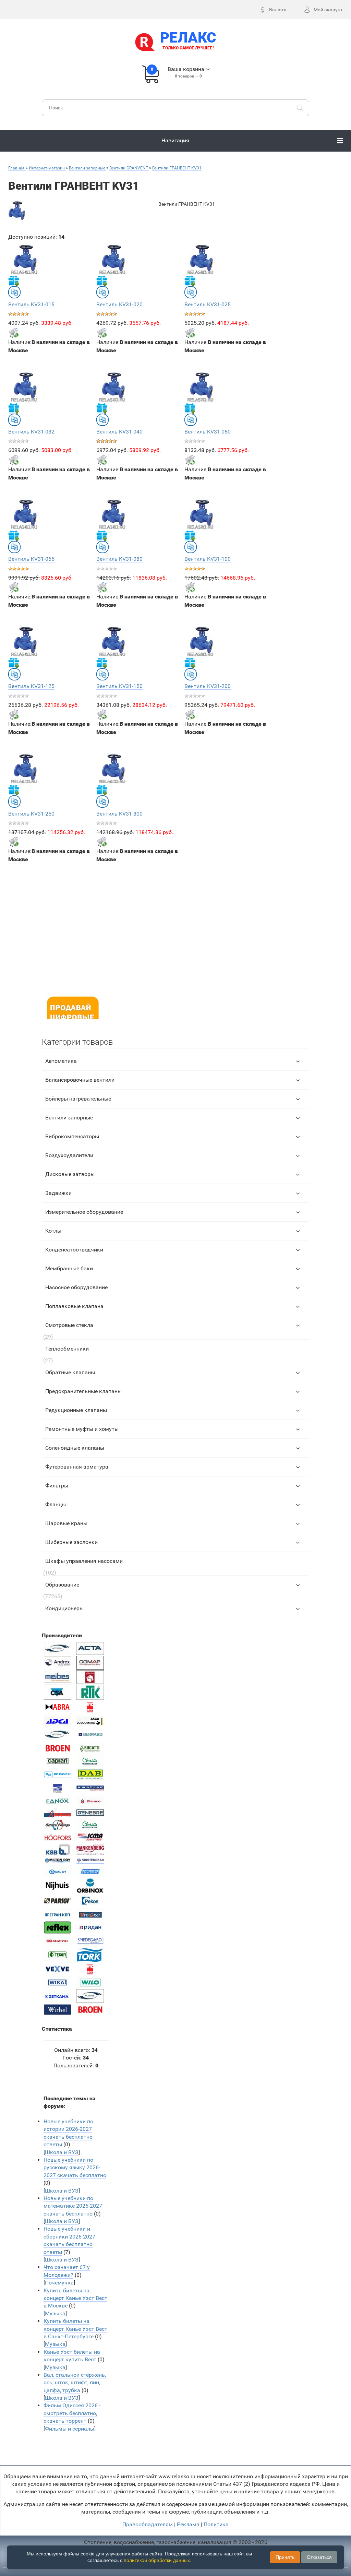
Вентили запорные (69, 1118)
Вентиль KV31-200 (208, 686)
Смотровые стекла (69, 1325)
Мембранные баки (69, 1268)
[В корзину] (14, 333)
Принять (285, 2557)
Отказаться (319, 2557)
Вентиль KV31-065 (31, 559)
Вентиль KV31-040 (119, 432)
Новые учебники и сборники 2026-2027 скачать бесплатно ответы (69, 2240)
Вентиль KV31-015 (31, 304)
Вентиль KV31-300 (119, 814)
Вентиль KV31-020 (119, 304)
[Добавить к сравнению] (14, 292)
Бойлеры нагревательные (78, 1099)
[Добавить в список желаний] (14, 281)
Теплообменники (67, 1349)
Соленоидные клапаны (75, 1448)
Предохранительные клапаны (83, 1391)
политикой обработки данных (157, 2560)
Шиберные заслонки (71, 1542)
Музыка (55, 2313)
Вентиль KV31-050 (208, 432)
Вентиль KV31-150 (119, 686)
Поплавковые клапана (74, 1306)
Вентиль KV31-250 (31, 814)
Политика (216, 2524)
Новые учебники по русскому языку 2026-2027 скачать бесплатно (75, 2168)
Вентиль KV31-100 (208, 559)
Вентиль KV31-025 (208, 304)
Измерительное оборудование (84, 1212)
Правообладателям (148, 2524)
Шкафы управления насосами (84, 1561)
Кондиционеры (64, 1608)
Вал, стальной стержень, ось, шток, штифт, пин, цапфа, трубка (75, 2383)
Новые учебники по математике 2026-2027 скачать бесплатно (73, 2206)
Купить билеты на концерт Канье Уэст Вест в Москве (75, 2298)
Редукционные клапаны (76, 1410)
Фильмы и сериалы (70, 2429)
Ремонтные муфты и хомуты (82, 1429)
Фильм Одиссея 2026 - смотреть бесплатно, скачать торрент (72, 2413)
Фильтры (57, 1486)
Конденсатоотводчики (74, 1250)
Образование (62, 1585)
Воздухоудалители (69, 1155)
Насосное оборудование (76, 1287)
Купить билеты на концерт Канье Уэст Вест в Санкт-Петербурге (75, 2329)
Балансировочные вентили (80, 1080)
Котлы (53, 1231)
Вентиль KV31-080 (119, 559)
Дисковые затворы (70, 1174)
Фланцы (56, 1504)
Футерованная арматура (77, 1467)
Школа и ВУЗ (62, 2152)
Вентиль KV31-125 (31, 686)
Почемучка (59, 2283)
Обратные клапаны (70, 1372)
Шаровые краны (66, 1523)
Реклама (188, 2524)
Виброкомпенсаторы (72, 1136)
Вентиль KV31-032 (31, 432)
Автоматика (61, 1061)
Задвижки (58, 1193)
